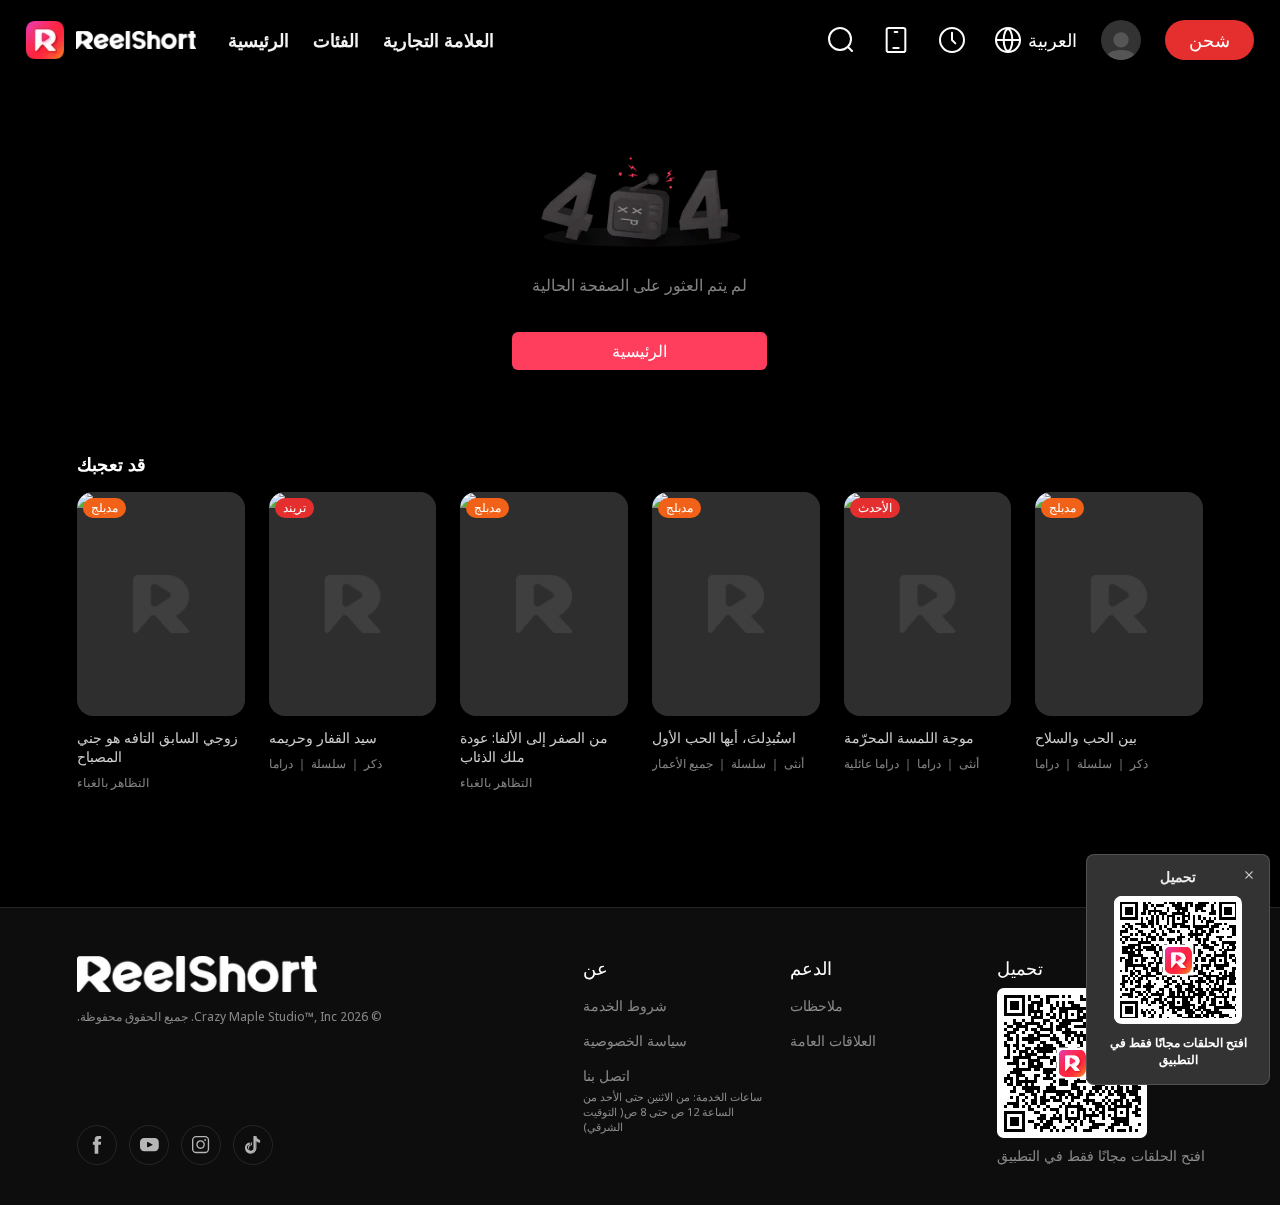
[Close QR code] (1249, 875)
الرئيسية (258, 40)
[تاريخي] (952, 40)
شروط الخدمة (625, 1005)
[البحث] (840, 39)
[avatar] (1121, 40)
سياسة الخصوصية (635, 1040)
